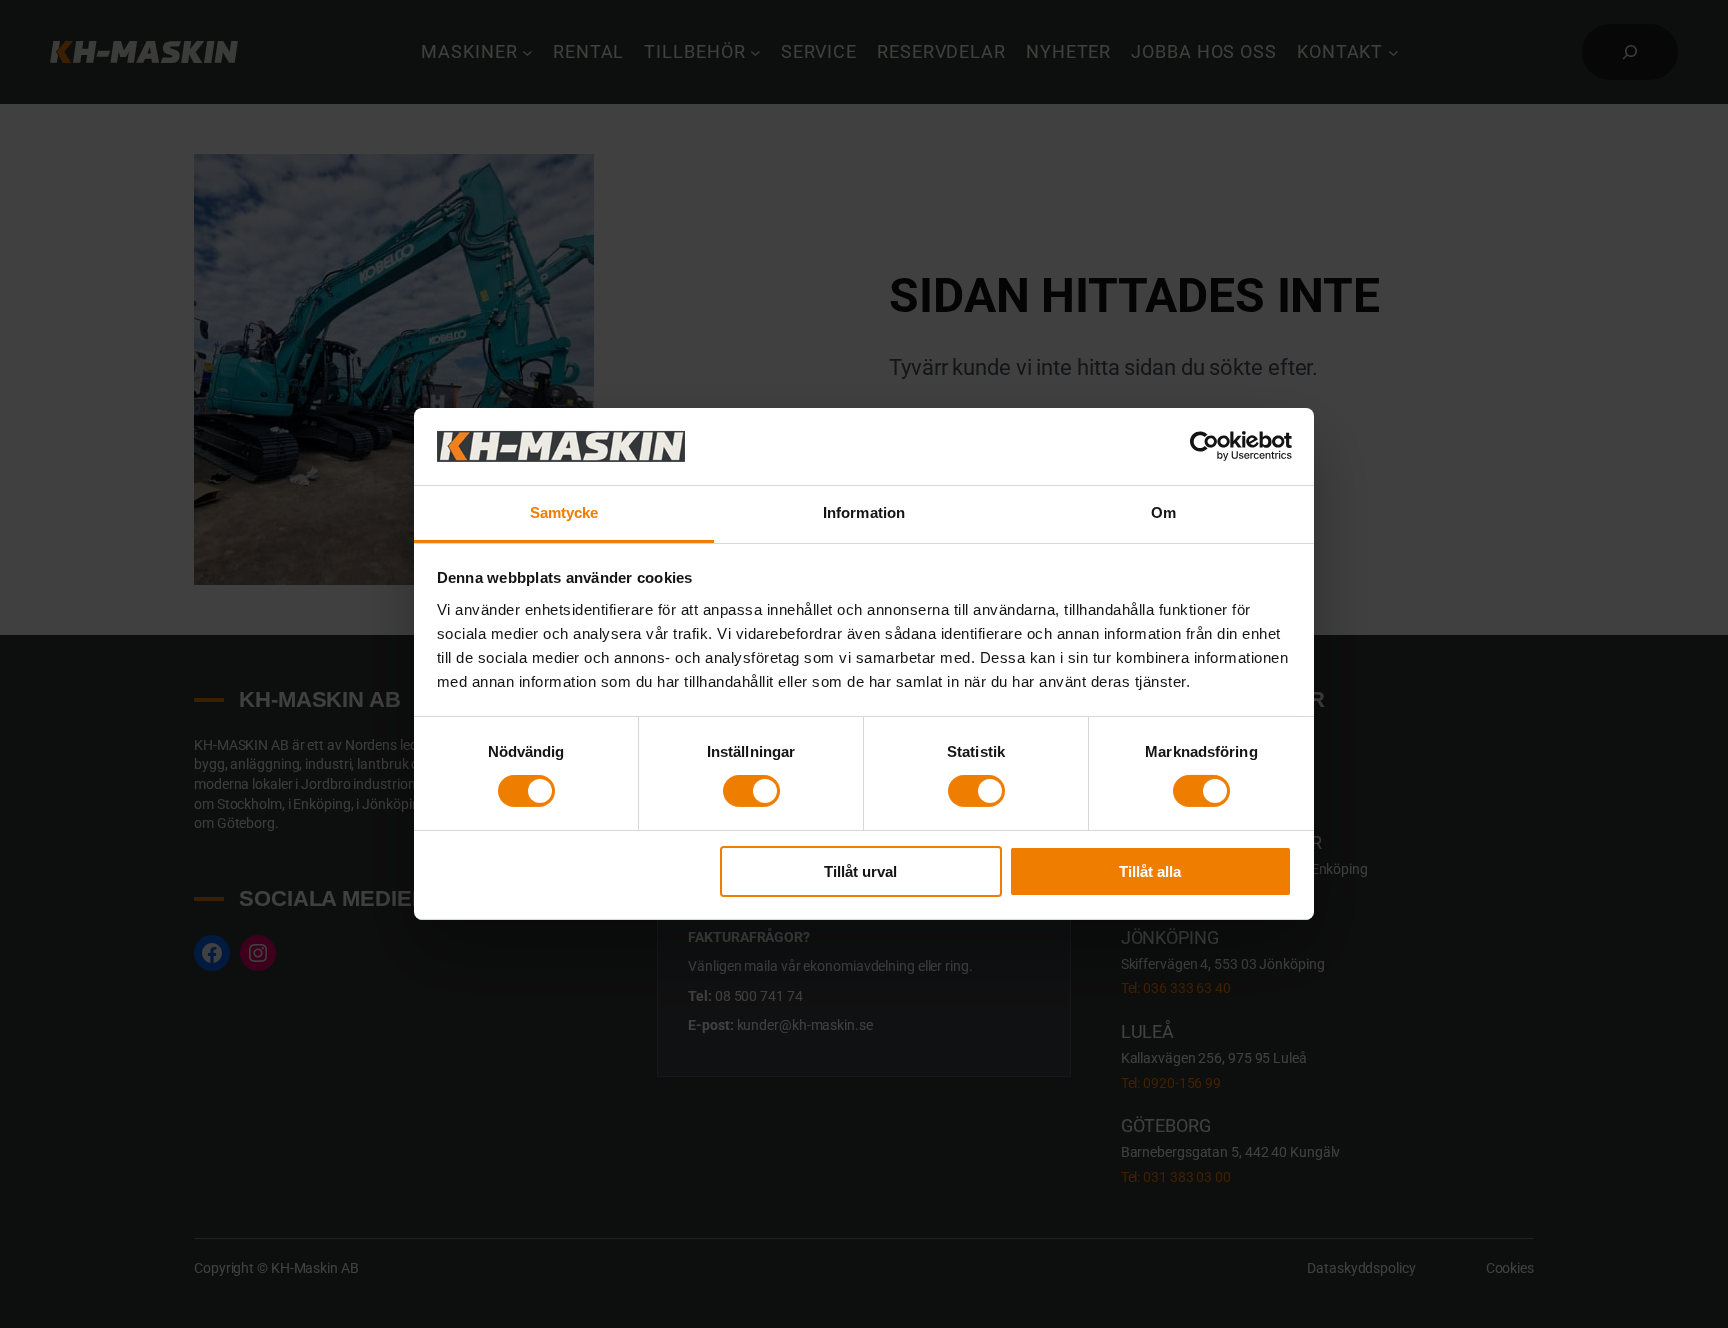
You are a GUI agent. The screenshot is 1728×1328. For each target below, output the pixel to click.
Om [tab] (1163, 512)
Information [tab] (864, 512)
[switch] (751, 791)
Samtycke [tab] (564, 512)
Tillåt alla (1150, 871)
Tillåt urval (860, 871)
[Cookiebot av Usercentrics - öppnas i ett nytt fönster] (1204, 446)
